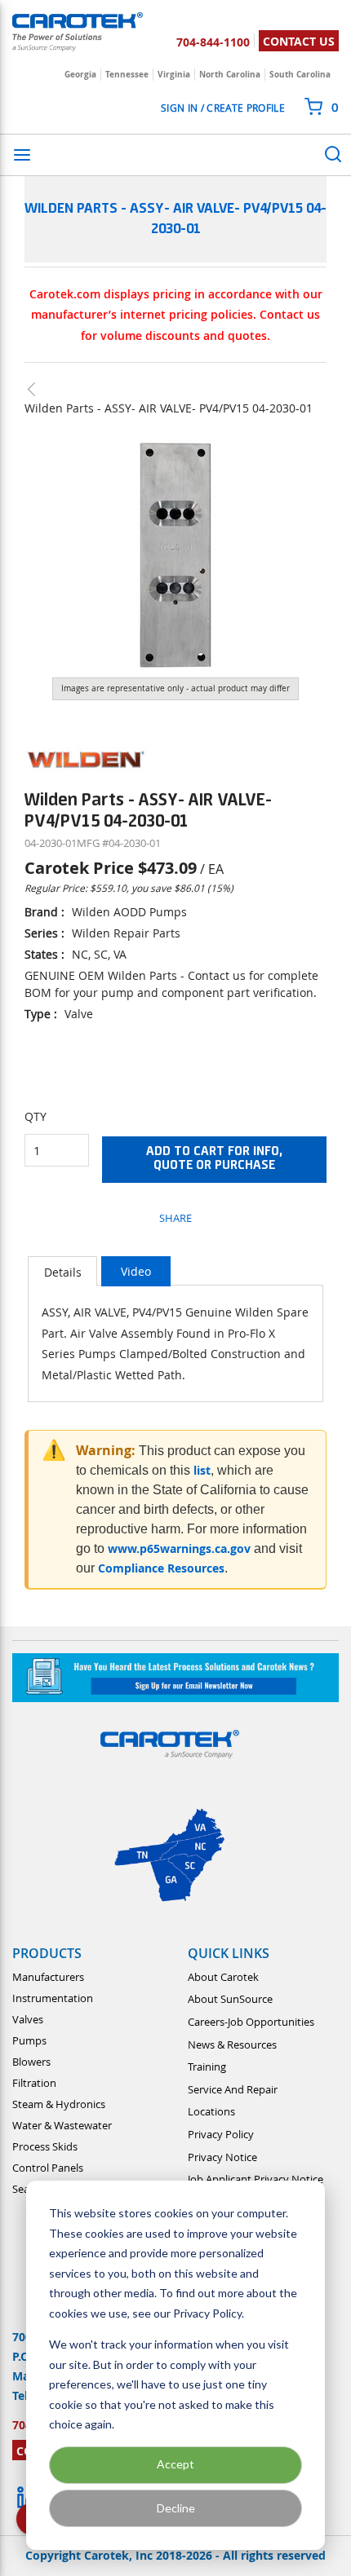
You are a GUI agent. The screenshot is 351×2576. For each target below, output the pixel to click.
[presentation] (62, 1271)
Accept (175, 2464)
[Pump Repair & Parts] (40, 389)
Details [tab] (63, 1272)
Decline (176, 2508)
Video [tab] (136, 1271)
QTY (36, 1116)
